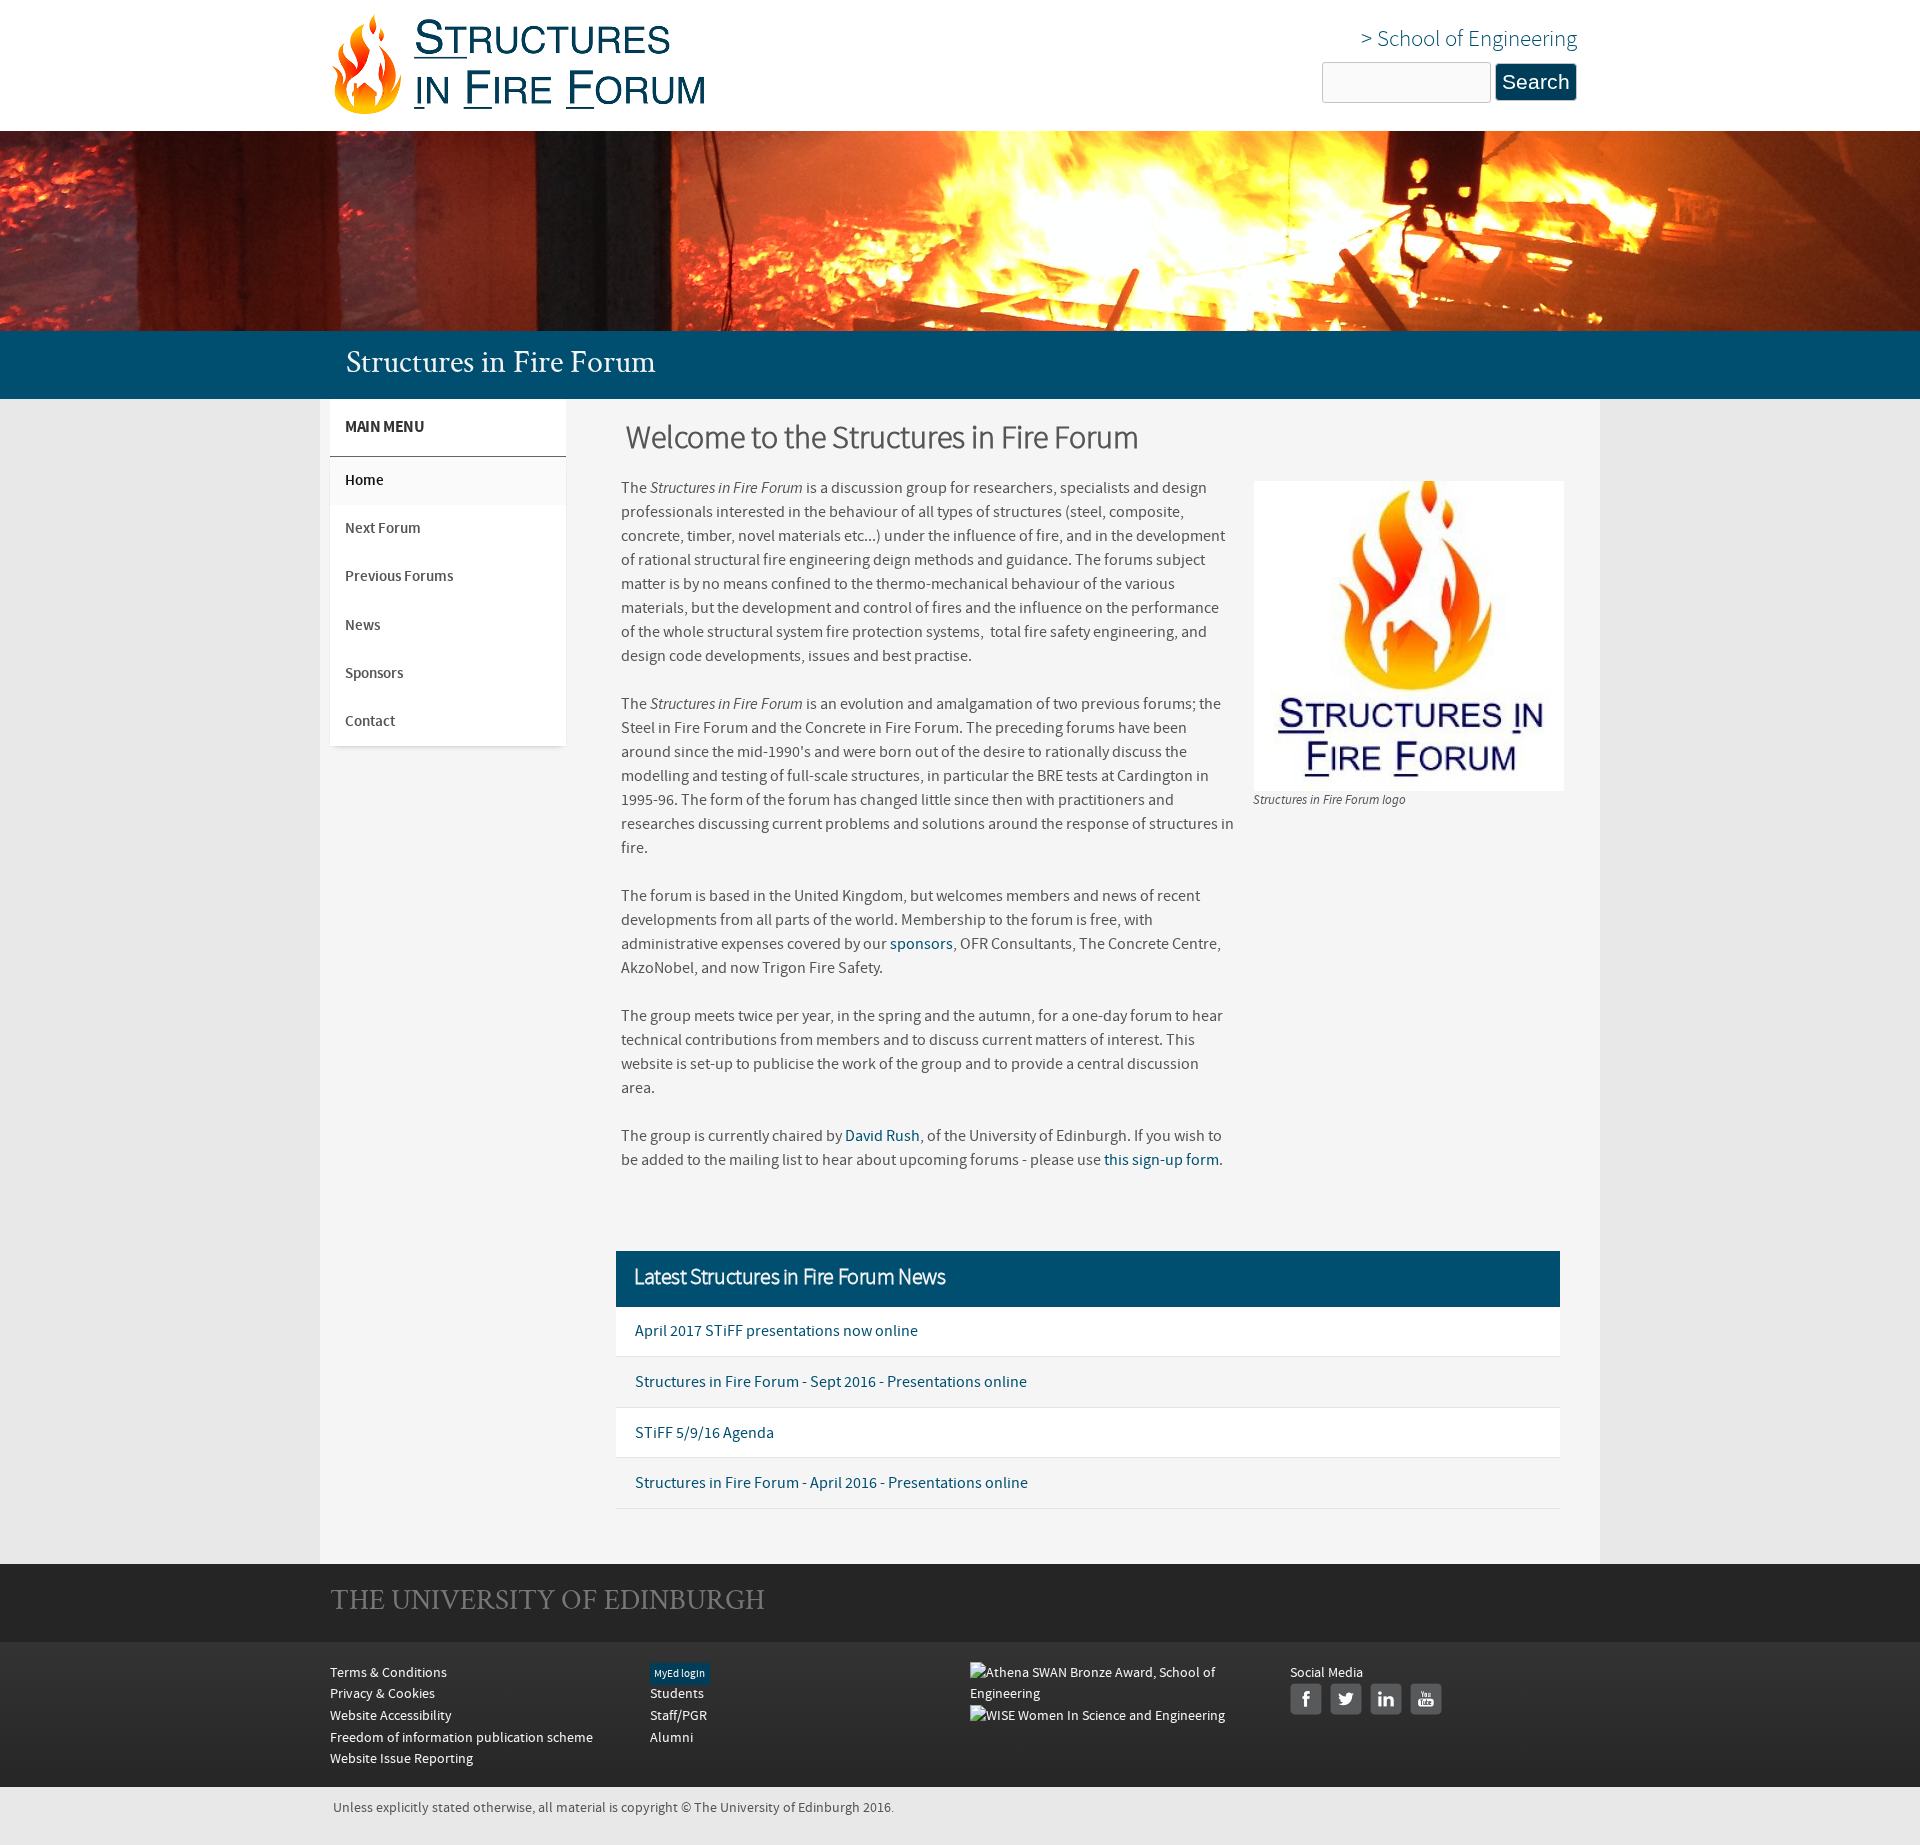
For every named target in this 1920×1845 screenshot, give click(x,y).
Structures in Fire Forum (501, 365)
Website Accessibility (391, 1715)
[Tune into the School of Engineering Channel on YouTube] (1426, 1699)
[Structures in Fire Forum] (518, 109)
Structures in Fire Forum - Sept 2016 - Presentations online (831, 1382)
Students (677, 1693)
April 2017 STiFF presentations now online (776, 1331)
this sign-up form (1161, 1160)
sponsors (921, 944)
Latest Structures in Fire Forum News (790, 1278)
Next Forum (383, 528)
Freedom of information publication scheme (461, 1737)
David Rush (882, 1136)
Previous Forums (399, 576)
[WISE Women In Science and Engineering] (1097, 1715)
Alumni (671, 1737)
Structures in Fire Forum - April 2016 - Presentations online (831, 1483)
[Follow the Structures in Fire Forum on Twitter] (1346, 1699)
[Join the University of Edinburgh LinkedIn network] (1386, 1699)
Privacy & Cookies (382, 1693)
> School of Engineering (1469, 38)
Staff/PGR (678, 1715)
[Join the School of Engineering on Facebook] (1306, 1699)
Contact (370, 721)
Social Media (1326, 1672)
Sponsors (374, 673)
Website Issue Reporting (401, 1758)
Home (364, 480)
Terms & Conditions (388, 1672)
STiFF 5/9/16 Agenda (704, 1433)
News (362, 625)
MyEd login (679, 1674)
